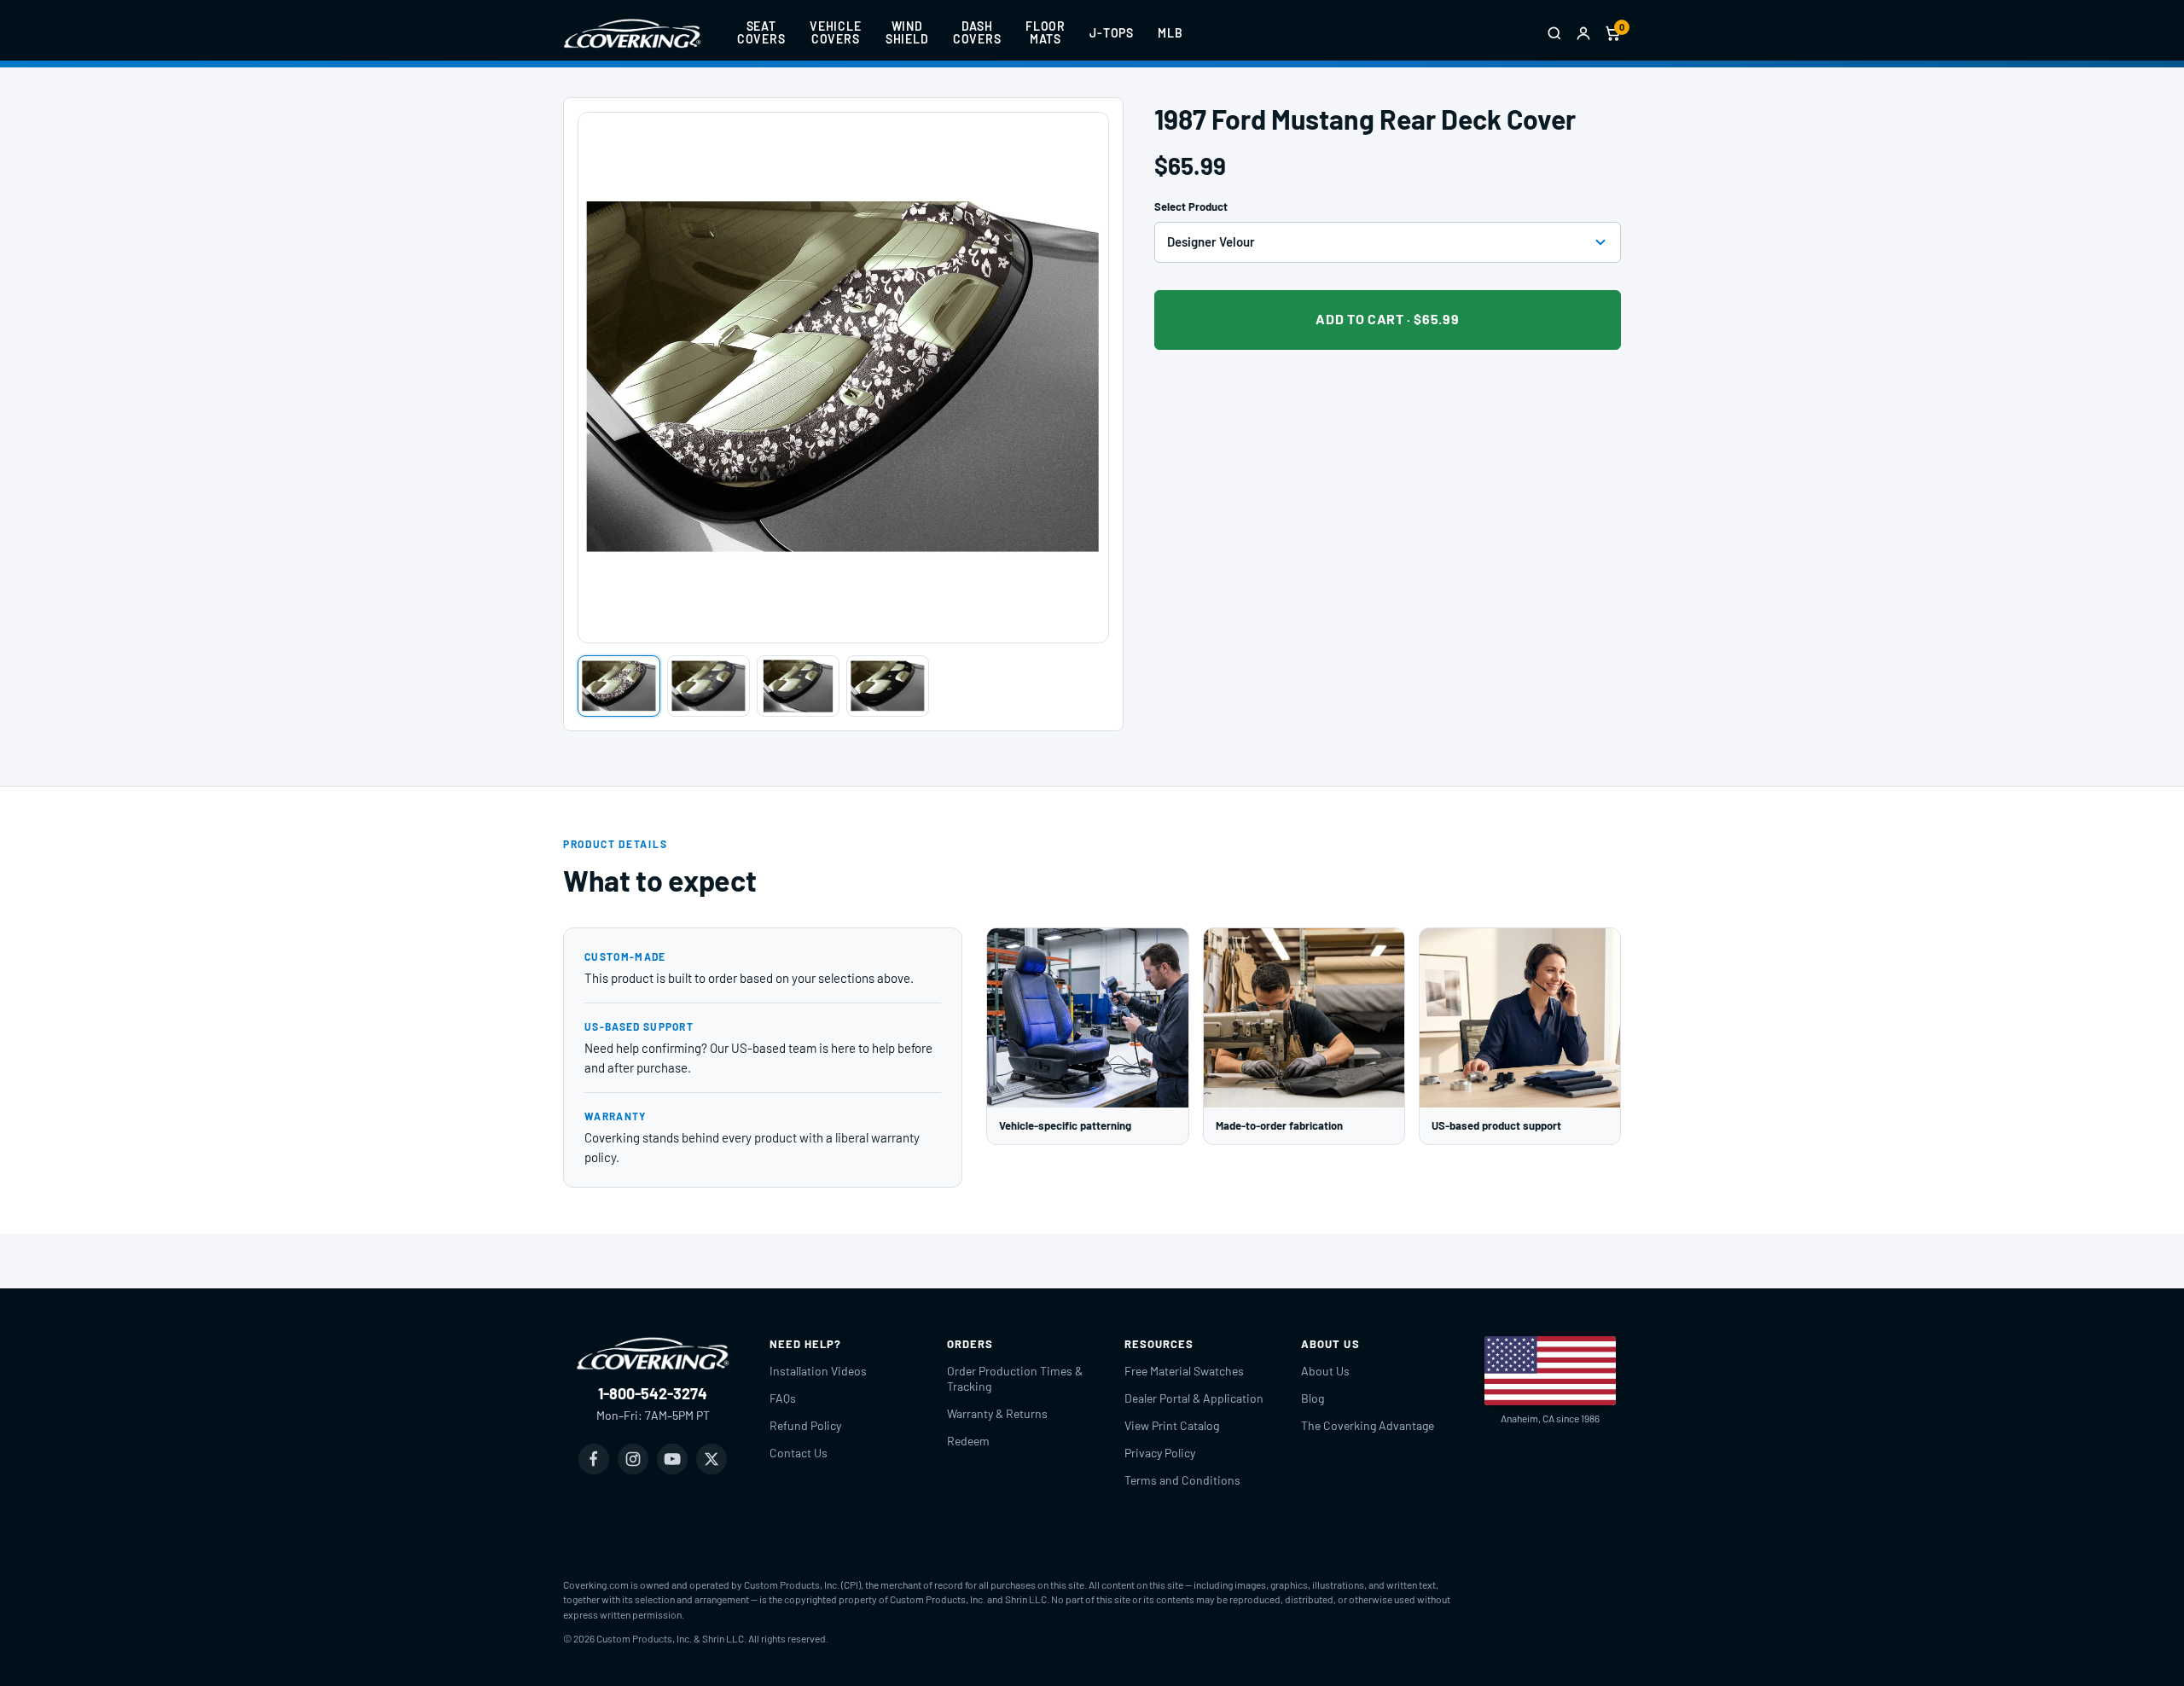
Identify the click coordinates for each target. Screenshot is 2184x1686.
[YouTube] (672, 1459)
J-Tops (1112, 33)
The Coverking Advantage (1368, 1425)
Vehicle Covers (836, 32)
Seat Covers (761, 32)
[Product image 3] (798, 686)
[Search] (1554, 33)
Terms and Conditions (1182, 1480)
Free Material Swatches (1184, 1371)
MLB (1170, 33)
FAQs (783, 1398)
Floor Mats (1046, 32)
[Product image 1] (619, 686)
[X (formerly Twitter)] (712, 1459)
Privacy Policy (1160, 1453)
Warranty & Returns (997, 1413)
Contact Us (799, 1453)
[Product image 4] (888, 686)
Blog (1313, 1398)
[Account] (1583, 33)
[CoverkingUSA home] (632, 33)
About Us (1325, 1371)
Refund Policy (805, 1425)
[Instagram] (633, 1459)
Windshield (907, 32)
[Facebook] (594, 1459)
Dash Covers (977, 32)
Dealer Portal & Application (1194, 1398)
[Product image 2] (709, 686)
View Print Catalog (1172, 1425)
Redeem (968, 1441)
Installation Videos (818, 1371)
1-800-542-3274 (653, 1393)
